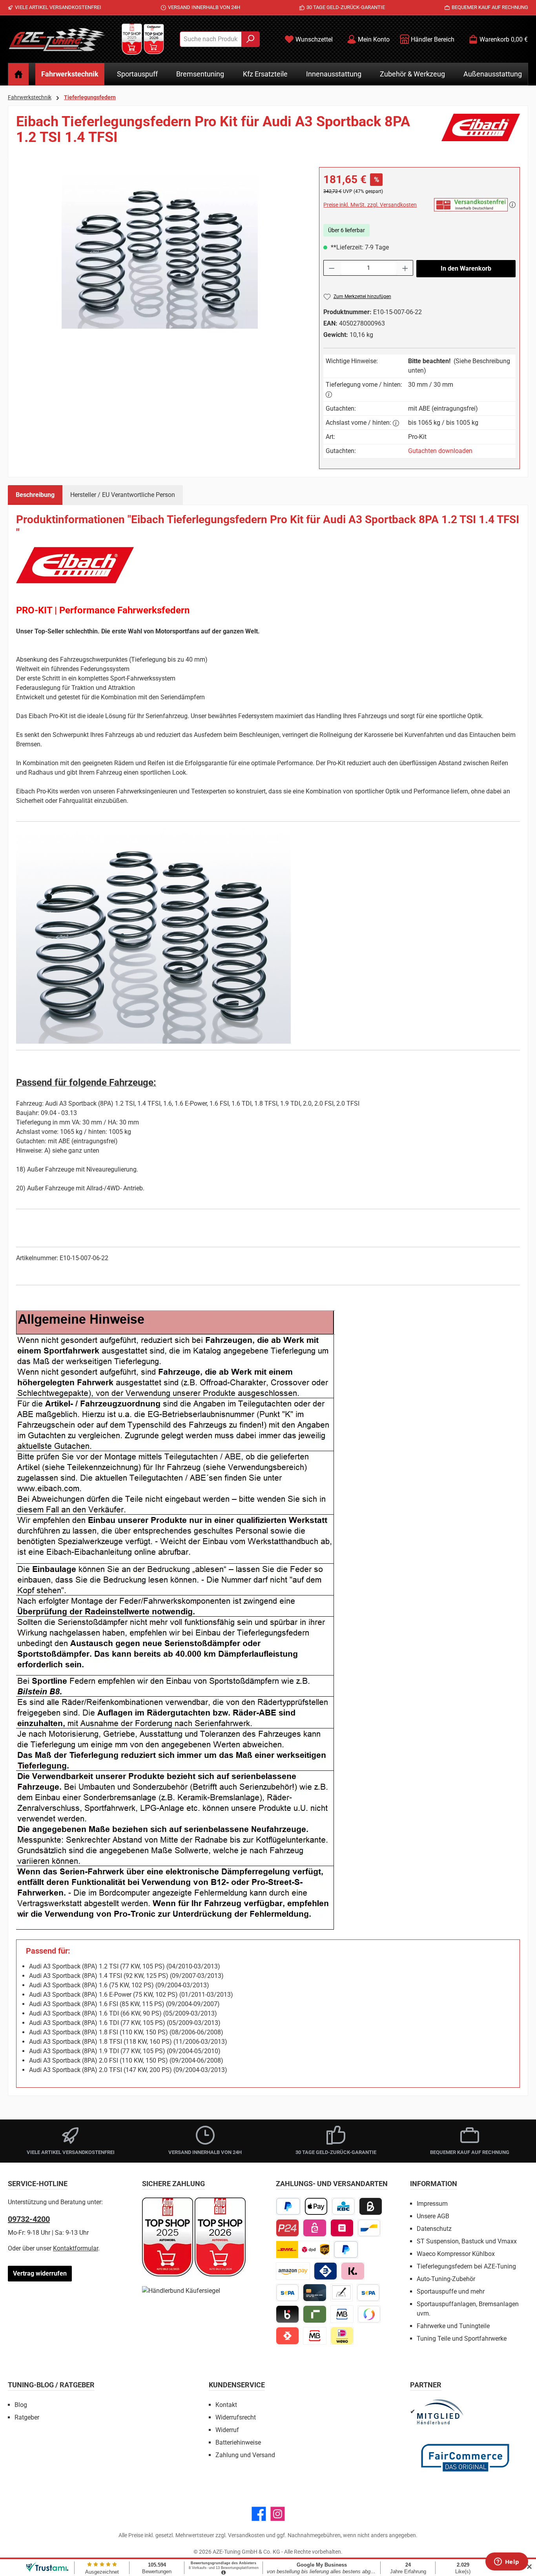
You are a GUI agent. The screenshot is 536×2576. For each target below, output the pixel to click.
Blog (21, 2405)
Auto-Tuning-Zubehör (446, 2279)
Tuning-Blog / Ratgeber (51, 2385)
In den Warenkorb (466, 268)
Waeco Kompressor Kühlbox (456, 2254)
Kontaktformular (76, 2248)
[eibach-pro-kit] (160, 251)
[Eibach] (481, 133)
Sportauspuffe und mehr (451, 2291)
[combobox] (211, 39)
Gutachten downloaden (440, 451)
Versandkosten (246, 2535)
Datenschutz (434, 2229)
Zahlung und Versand (245, 2455)
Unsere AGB (433, 2216)
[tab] (35, 495)
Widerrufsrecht (236, 2417)
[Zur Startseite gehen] (57, 39)
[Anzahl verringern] (332, 268)
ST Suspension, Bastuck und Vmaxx (467, 2241)
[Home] (18, 74)
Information (434, 2184)
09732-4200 (29, 2219)
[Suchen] (251, 39)
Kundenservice (237, 2385)
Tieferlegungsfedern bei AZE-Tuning (466, 2266)
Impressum (432, 2204)
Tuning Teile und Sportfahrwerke (462, 2339)
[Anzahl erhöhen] (405, 268)
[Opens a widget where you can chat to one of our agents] (507, 2562)
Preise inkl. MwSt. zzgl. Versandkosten (370, 205)
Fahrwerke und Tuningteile (453, 2326)
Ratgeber (27, 2417)
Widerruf (227, 2430)
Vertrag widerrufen (40, 2273)
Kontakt (226, 2405)
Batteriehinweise (238, 2442)
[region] (160, 251)
